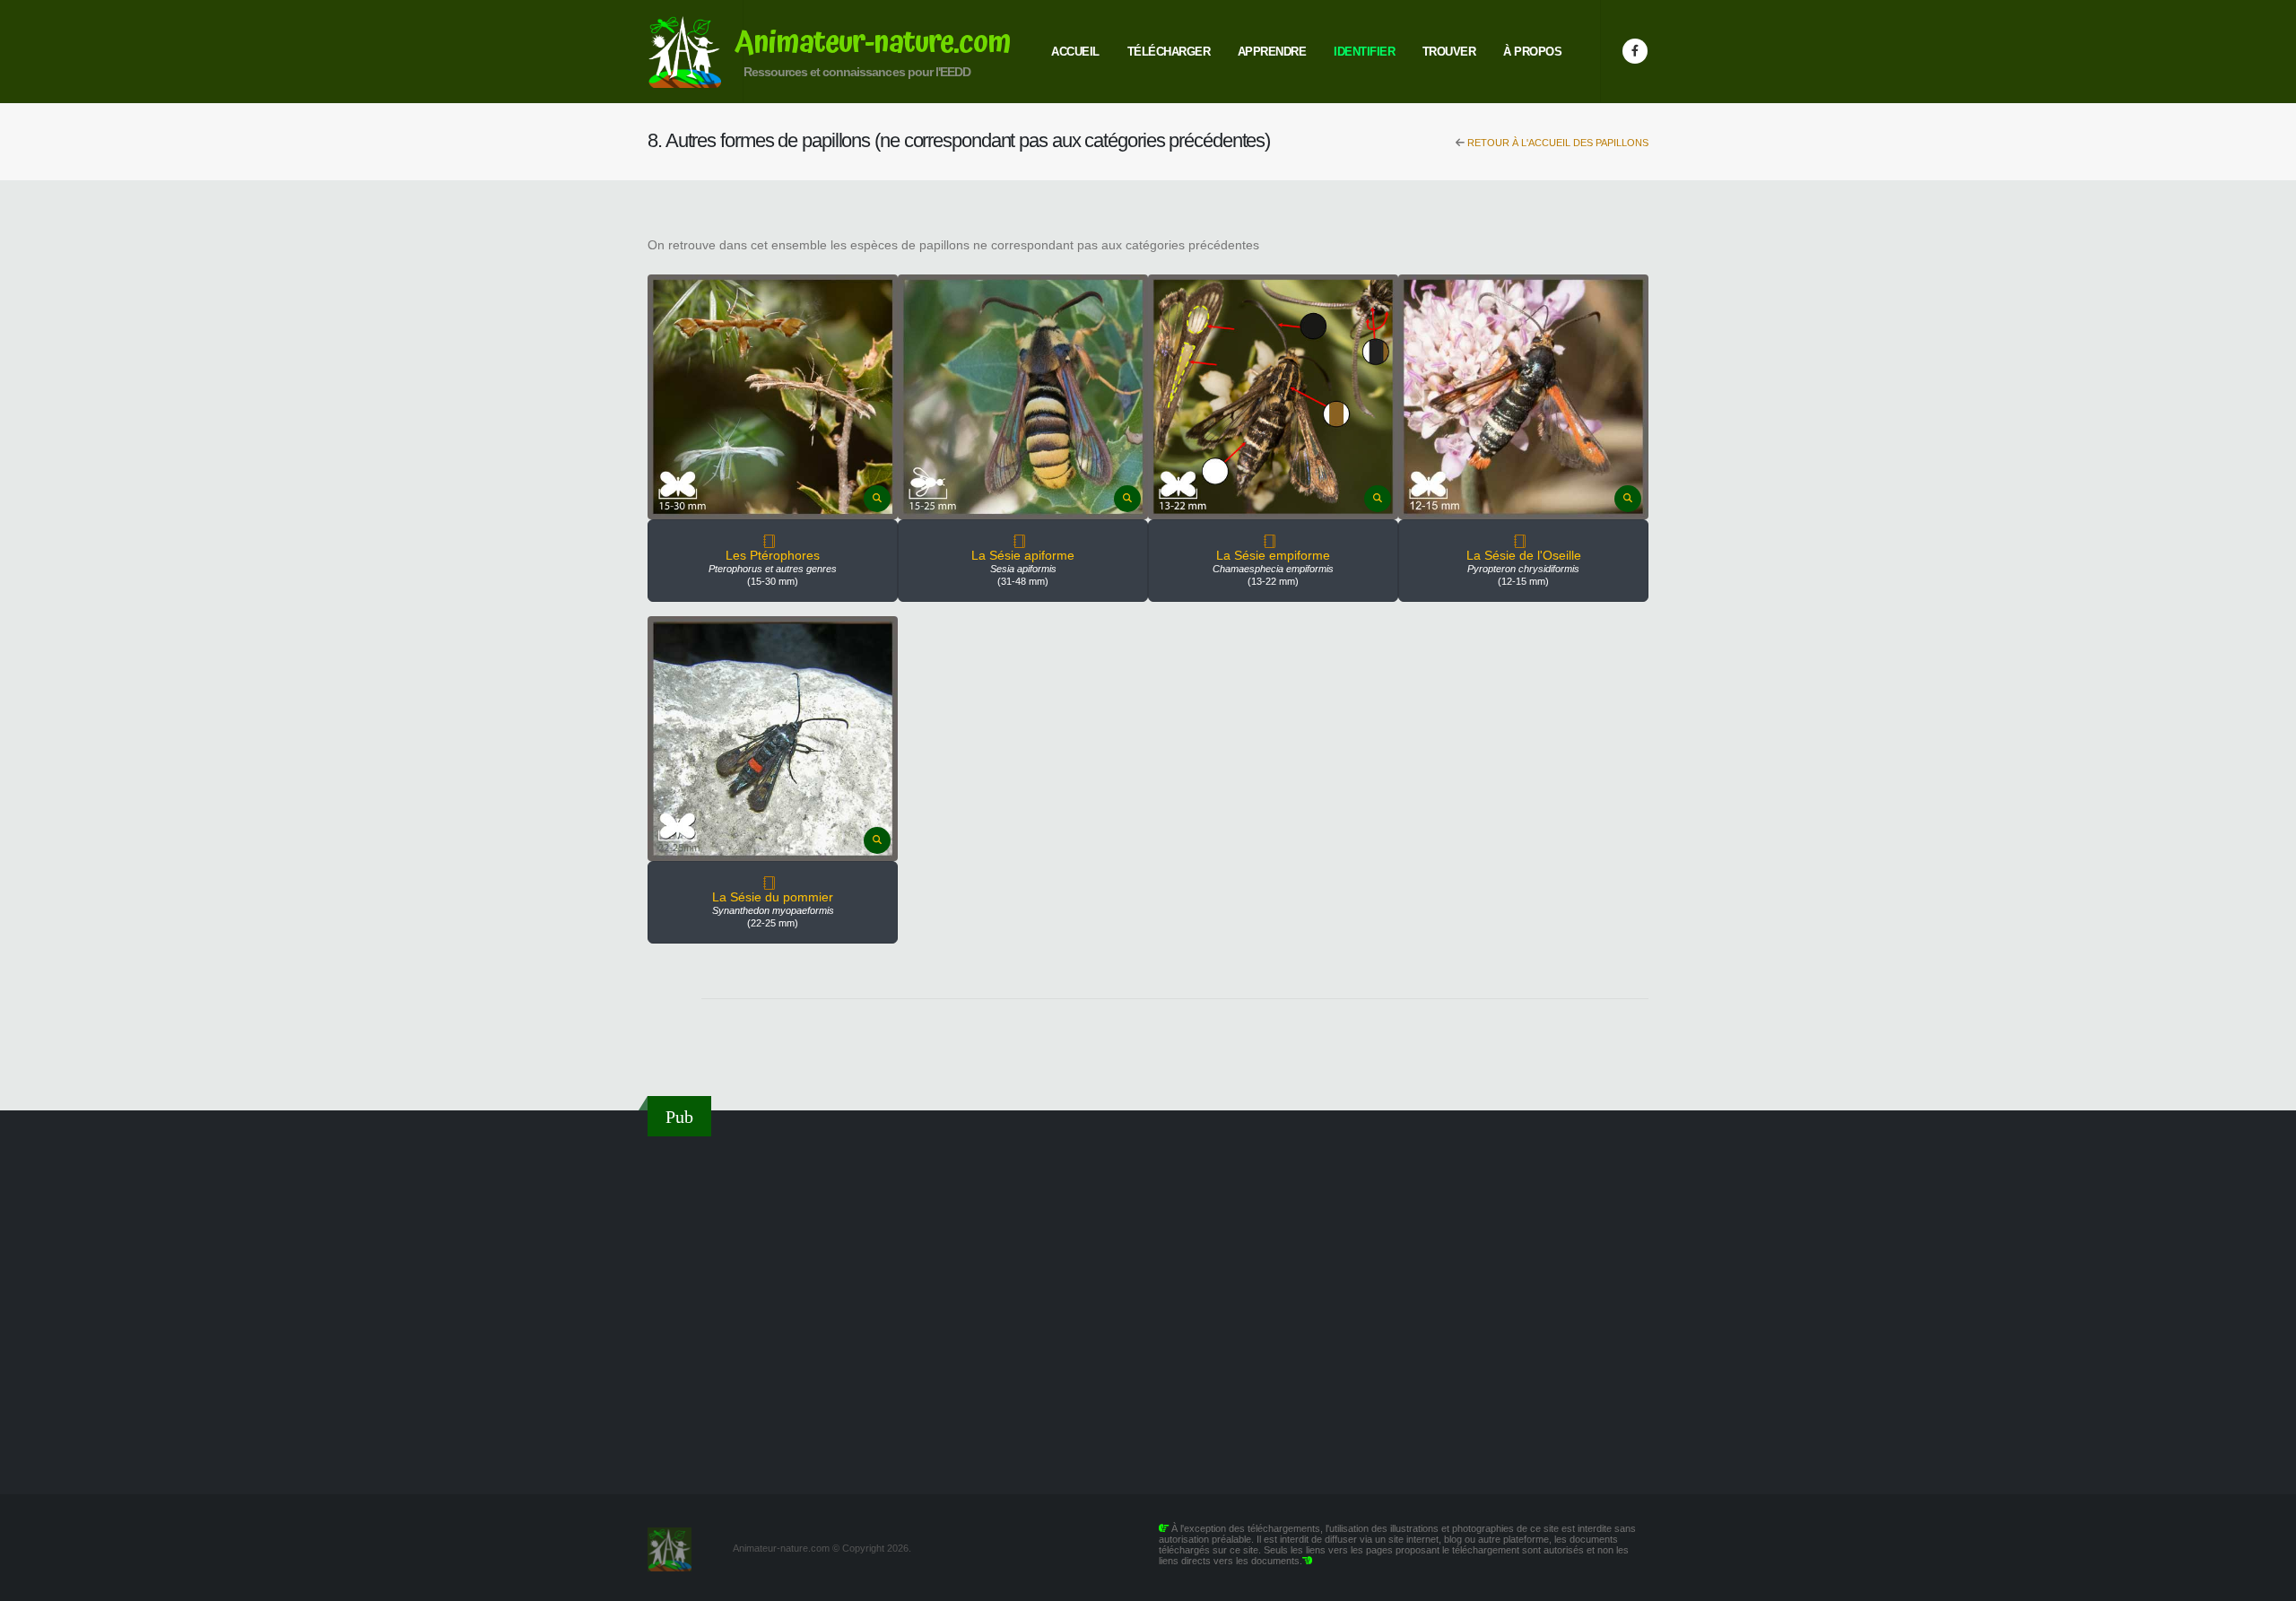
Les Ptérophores (773, 555)
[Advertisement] (1148, 1304)
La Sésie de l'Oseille (1524, 555)
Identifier (1364, 52)
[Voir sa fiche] (773, 543)
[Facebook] (1635, 51)
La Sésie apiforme (1023, 555)
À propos (1532, 52)
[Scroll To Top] (2265, 1581)
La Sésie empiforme (1273, 555)
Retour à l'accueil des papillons (1557, 143)
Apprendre (1272, 52)
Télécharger (1169, 52)
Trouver (1449, 52)
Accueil (1075, 52)
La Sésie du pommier (773, 897)
